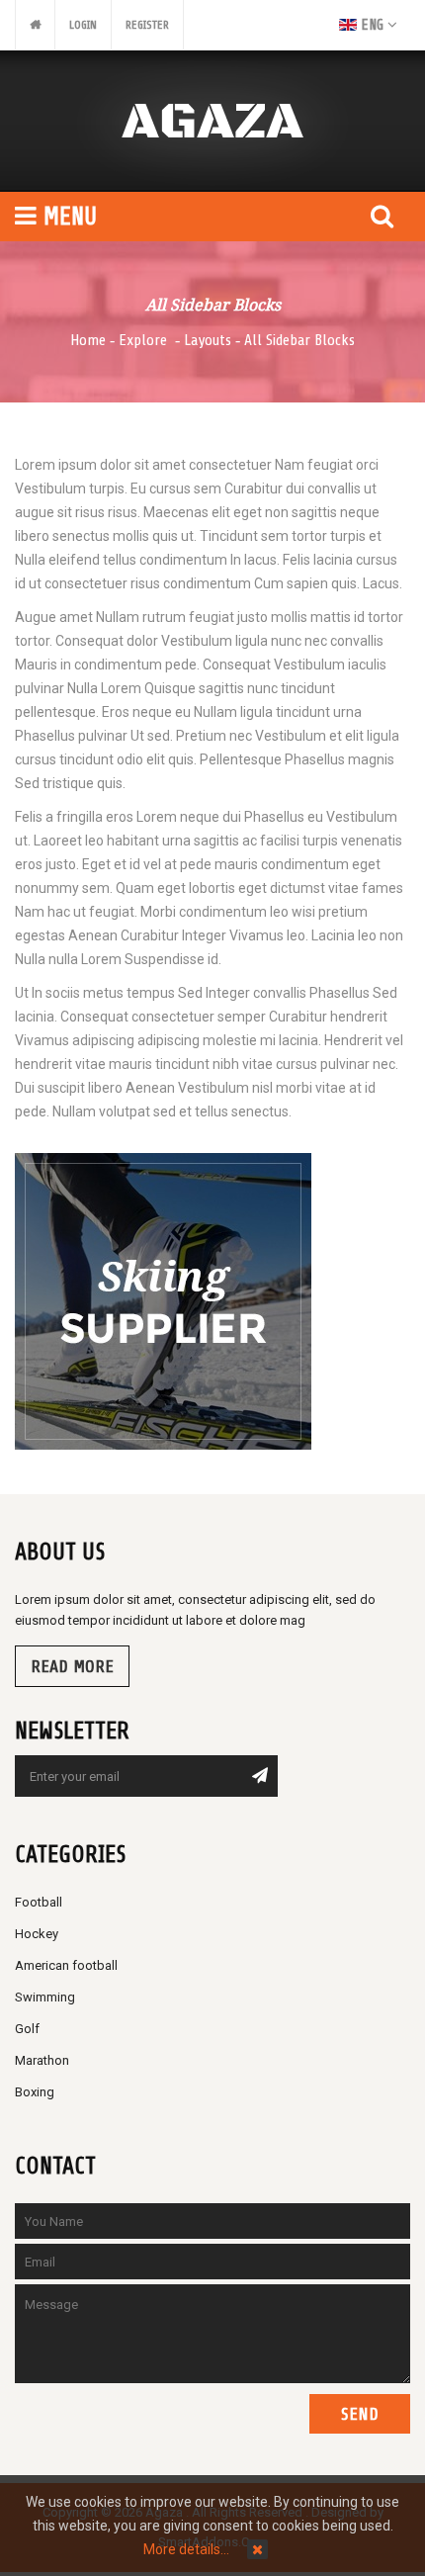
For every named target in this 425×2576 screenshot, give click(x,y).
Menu (67, 217)
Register (147, 25)
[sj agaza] (213, 122)
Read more (72, 1666)
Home (88, 340)
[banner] (163, 1300)
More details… (186, 2549)
